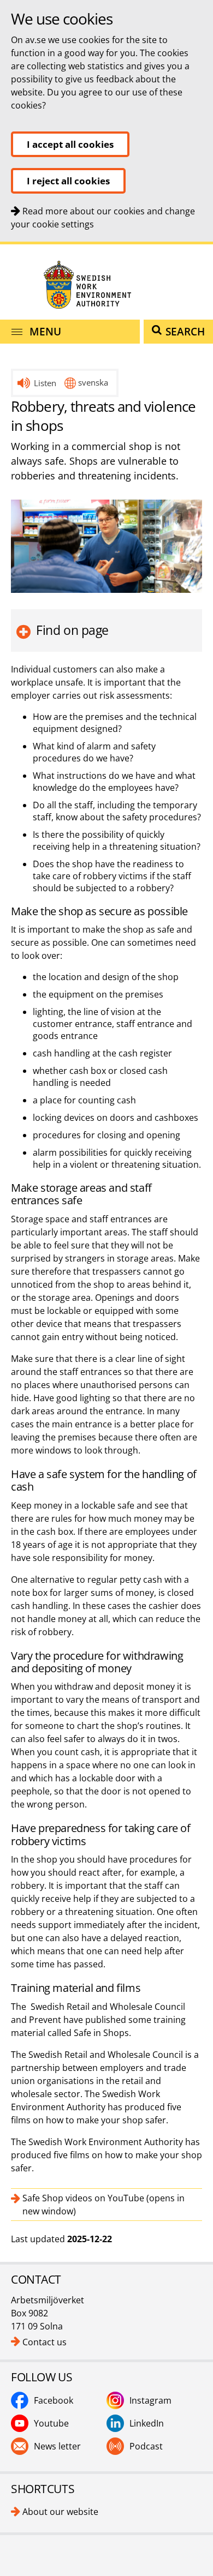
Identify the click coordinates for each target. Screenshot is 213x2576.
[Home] (106, 284)
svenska (93, 382)
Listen (45, 383)
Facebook (54, 2400)
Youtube (51, 2423)
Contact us (45, 2342)
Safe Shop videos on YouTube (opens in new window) (103, 2205)
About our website (60, 2512)
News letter (57, 2446)
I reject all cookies (68, 181)
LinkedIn (147, 2423)
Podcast (146, 2446)
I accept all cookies (70, 144)
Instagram (150, 2400)
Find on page (72, 630)
